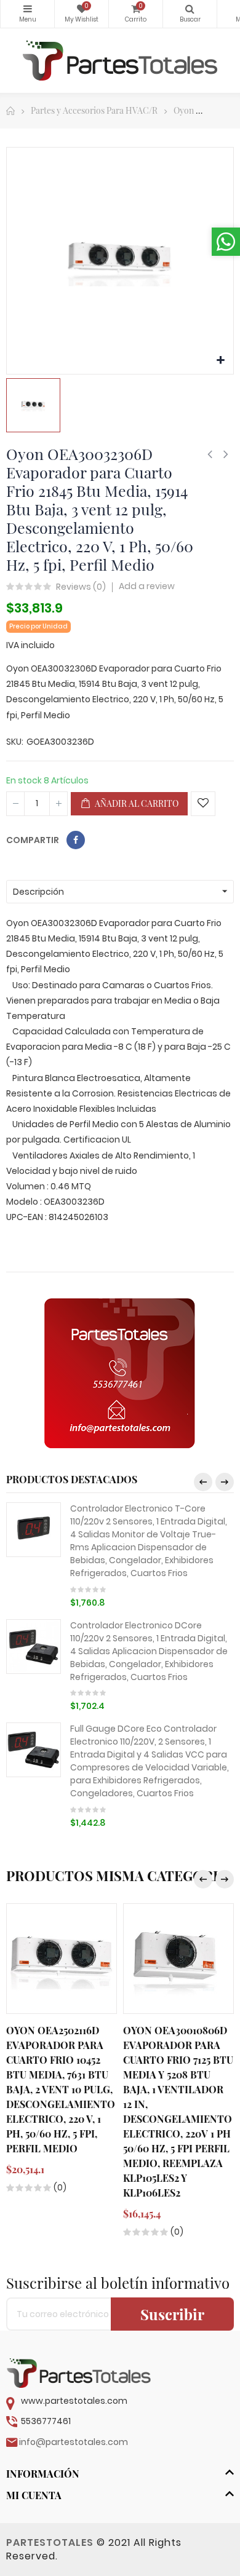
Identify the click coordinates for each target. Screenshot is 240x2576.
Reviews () (81, 587)
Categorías (27, 14)
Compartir (76, 840)
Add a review (147, 586)
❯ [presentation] (225, 1482)
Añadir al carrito (136, 803)
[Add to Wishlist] (203, 804)
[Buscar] (190, 14)
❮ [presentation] (203, 1482)
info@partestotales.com (74, 2442)
